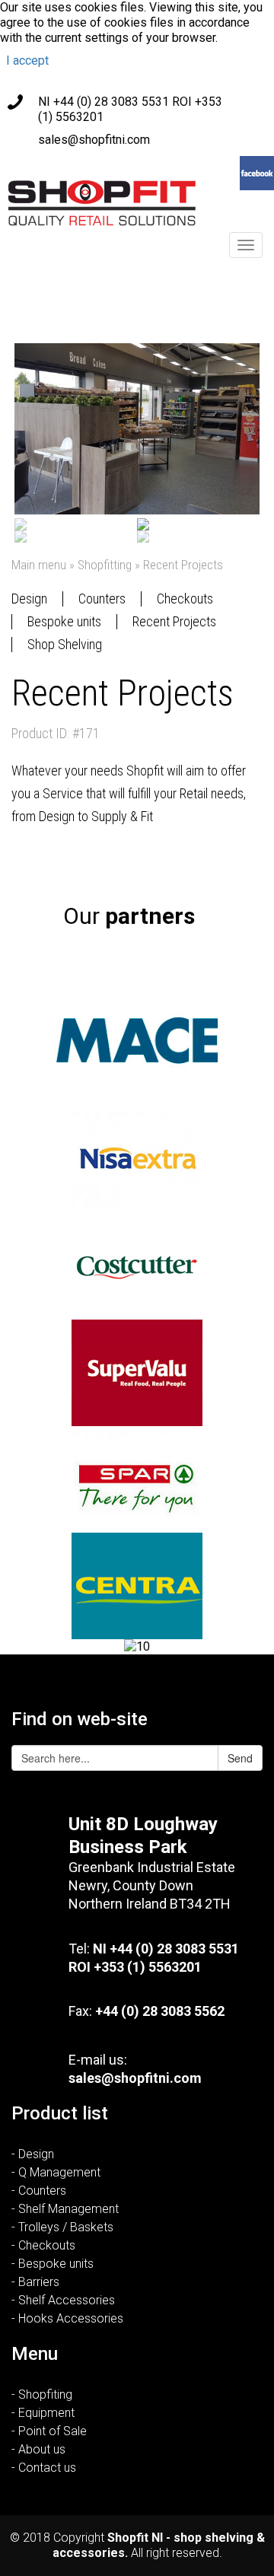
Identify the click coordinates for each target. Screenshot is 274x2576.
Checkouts (185, 599)
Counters (102, 599)
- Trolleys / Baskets (62, 2227)
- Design (33, 2154)
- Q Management (56, 2172)
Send (240, 1758)
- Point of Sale (49, 2431)
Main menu (39, 565)
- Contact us (44, 2468)
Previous (37, 434)
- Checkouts (43, 2245)
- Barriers (35, 2282)
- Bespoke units (53, 2264)
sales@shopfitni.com (94, 140)
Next (237, 434)
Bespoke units (64, 621)
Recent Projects (174, 621)
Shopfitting (105, 565)
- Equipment (43, 2413)
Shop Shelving (65, 644)
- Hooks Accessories (67, 2318)
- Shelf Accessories (63, 2300)
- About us (38, 2449)
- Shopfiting (42, 2395)
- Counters (39, 2191)
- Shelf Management (65, 2209)
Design (29, 599)
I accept (27, 60)
